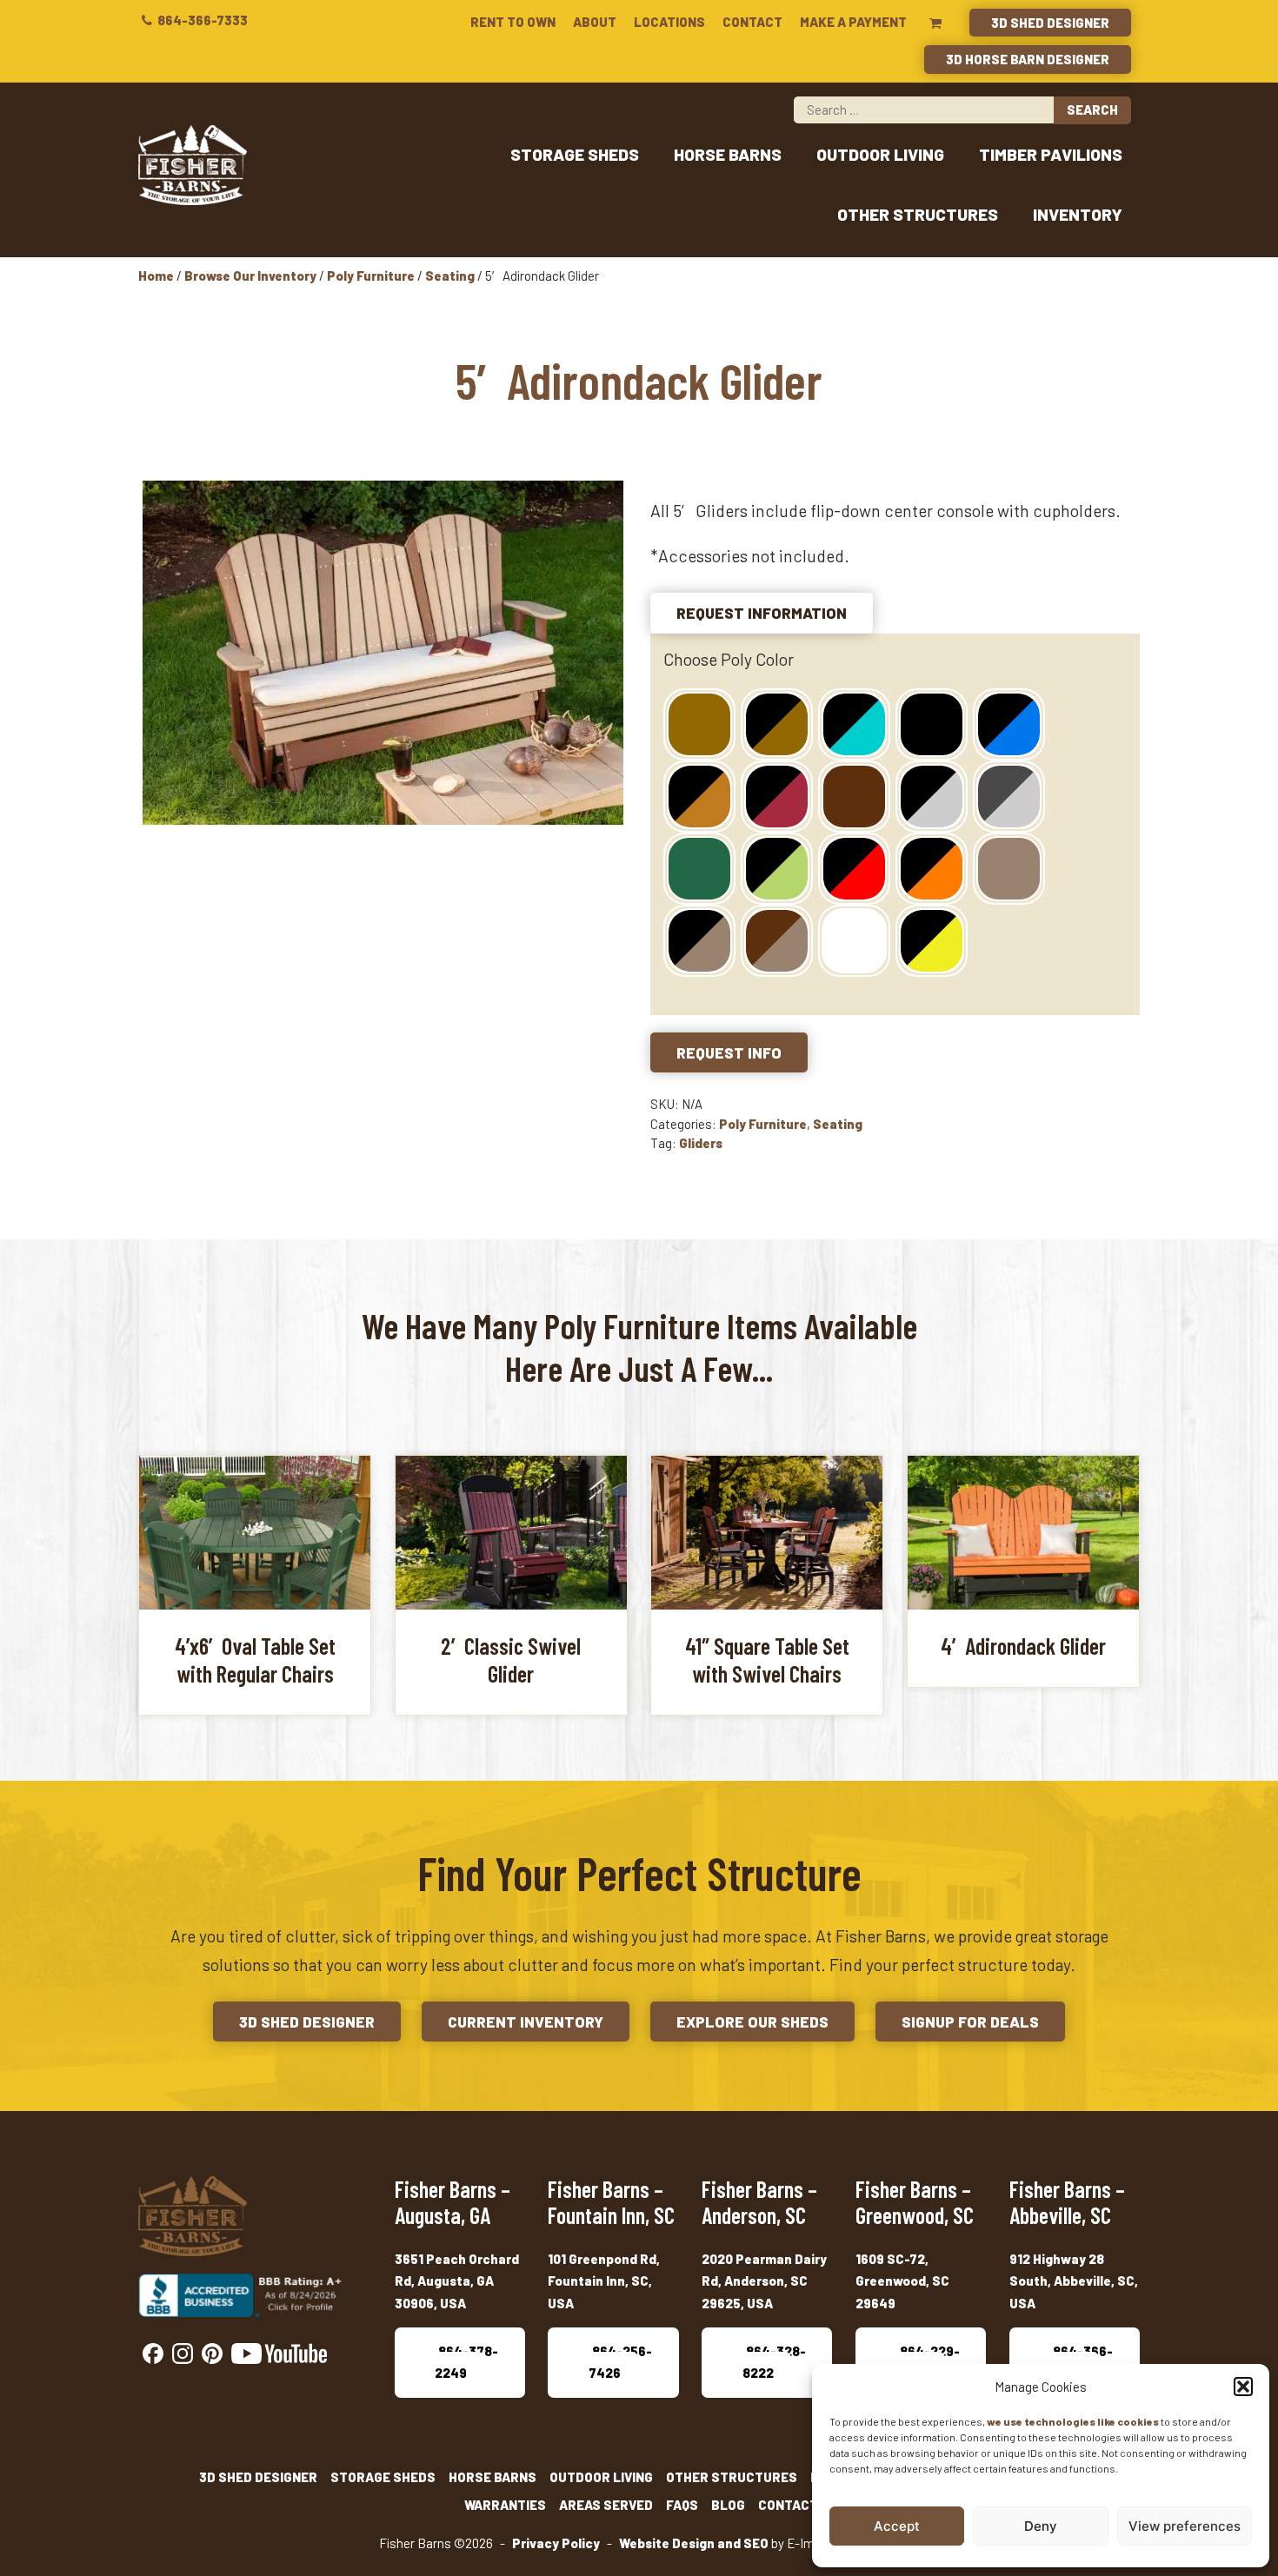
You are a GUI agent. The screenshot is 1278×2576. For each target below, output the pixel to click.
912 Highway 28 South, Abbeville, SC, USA (1074, 2281)
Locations (669, 22)
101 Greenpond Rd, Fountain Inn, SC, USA (604, 2281)
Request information (762, 613)
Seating (450, 276)
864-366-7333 (201, 20)
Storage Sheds (575, 154)
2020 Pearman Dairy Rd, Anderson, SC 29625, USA (764, 2281)
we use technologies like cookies (1073, 2421)
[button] (1243, 2387)
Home (156, 276)
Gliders (701, 1143)
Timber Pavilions (1051, 154)
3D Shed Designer (1050, 23)
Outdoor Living (880, 154)
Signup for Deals (970, 2022)
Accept (897, 2526)
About (595, 22)
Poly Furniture (371, 276)
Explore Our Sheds (752, 2022)
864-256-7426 (620, 2362)
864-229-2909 (928, 2362)
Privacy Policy (556, 2543)
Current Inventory (526, 2022)
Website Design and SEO (694, 2543)
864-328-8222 (774, 2362)
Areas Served (606, 2505)
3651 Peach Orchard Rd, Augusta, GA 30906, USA (457, 2281)
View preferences (1185, 2526)
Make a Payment (853, 22)
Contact (752, 22)
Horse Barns (728, 154)
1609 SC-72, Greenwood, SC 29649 (902, 2281)
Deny (1041, 2526)
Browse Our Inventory (250, 276)
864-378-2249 (466, 2362)
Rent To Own (513, 22)
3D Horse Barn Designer (1028, 59)
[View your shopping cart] (936, 23)
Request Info (729, 1052)
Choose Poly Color (729, 659)
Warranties (505, 2505)
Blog (728, 2505)
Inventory (1078, 214)
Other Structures (918, 214)
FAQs (682, 2505)
